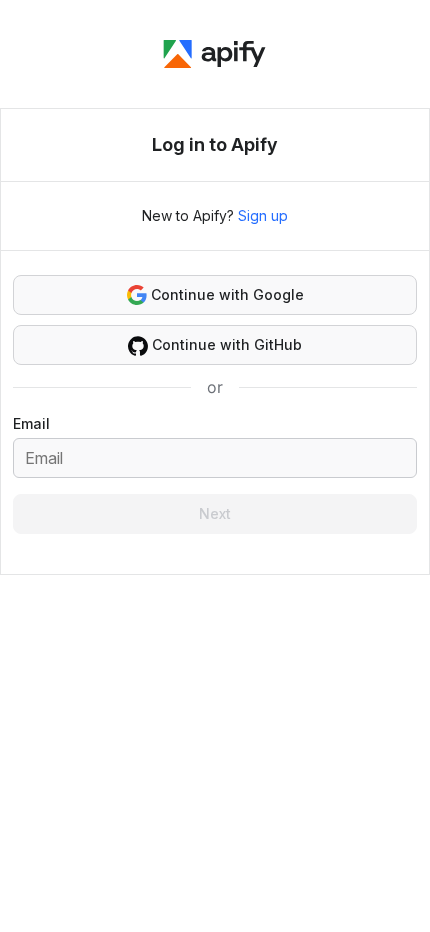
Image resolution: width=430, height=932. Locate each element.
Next (215, 513)
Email (31, 423)
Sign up (263, 215)
